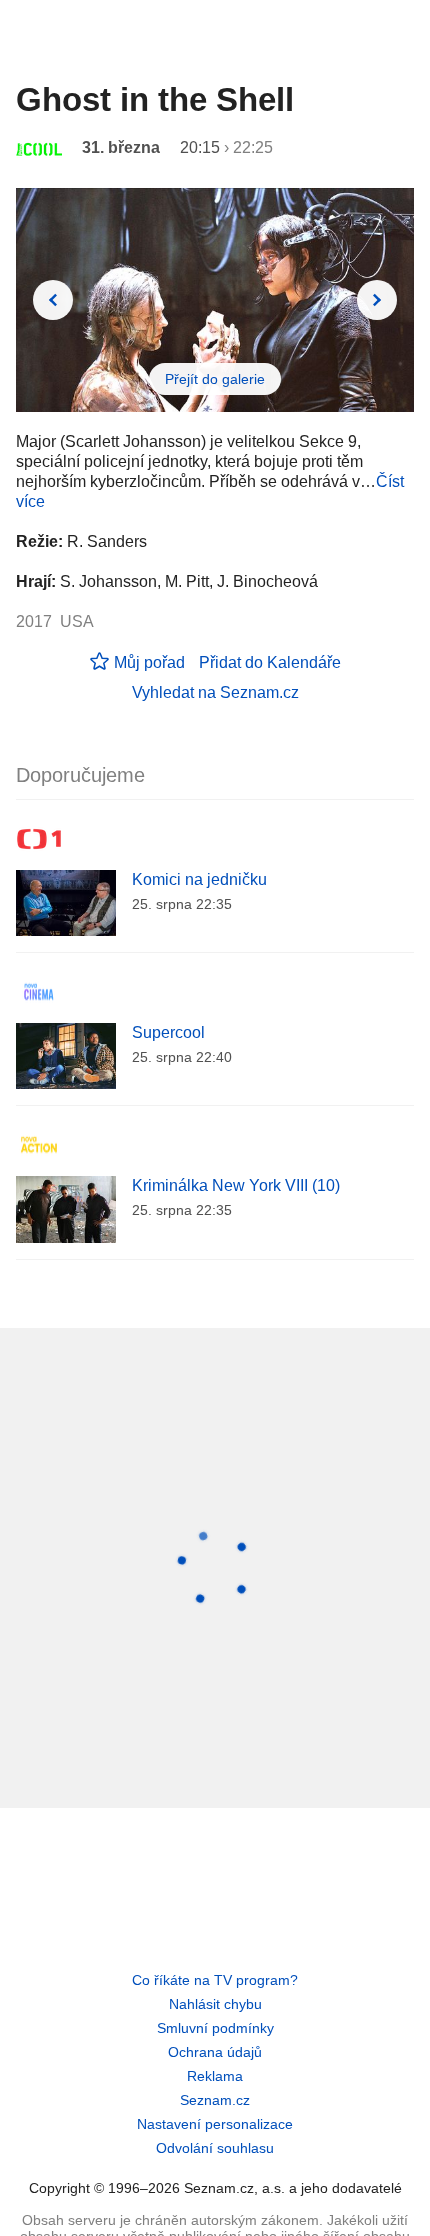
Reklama (215, 2076)
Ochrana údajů (215, 2052)
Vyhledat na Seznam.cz (215, 692)
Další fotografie (377, 300)
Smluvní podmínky (215, 2028)
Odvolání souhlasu (215, 2148)
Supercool (168, 1032)
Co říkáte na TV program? (215, 1980)
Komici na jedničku (199, 879)
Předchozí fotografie (53, 300)
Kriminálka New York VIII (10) (236, 1185)
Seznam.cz (215, 2100)
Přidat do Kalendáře (270, 662)
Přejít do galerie (215, 379)
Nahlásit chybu (215, 2004)
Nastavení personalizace (215, 2124)
